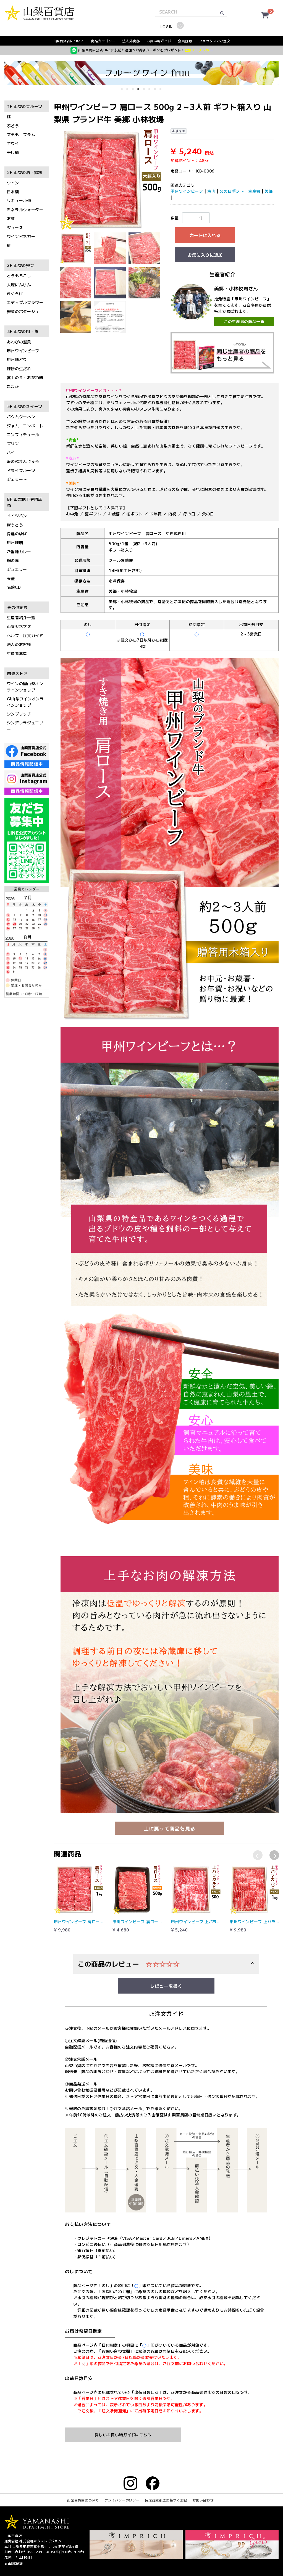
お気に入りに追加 (205, 255)
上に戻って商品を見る (170, 1828)
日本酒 (13, 192)
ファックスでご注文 (214, 41)
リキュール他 (19, 201)
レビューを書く (166, 1986)
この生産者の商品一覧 (244, 322)
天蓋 (11, 578)
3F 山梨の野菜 (21, 265)
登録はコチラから (199, 50)
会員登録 (185, 41)
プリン (13, 444)
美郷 (268, 191)
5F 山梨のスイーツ (25, 406)
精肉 (211, 191)
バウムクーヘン (21, 417)
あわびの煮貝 (19, 342)
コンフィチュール (23, 434)
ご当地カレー (19, 552)
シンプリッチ (19, 714)
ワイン (13, 183)
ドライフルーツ (21, 470)
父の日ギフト (232, 191)
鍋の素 (13, 560)
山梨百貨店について (68, 41)
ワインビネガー (21, 236)
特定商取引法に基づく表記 (166, 2500)
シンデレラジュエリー (25, 726)
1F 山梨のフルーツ (25, 106)
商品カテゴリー (103, 41)
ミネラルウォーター (25, 210)
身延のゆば (17, 534)
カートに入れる (205, 235)
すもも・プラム (21, 134)
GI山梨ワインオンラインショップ (25, 702)
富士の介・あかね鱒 (25, 377)
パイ (11, 452)
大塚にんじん (19, 285)
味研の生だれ (19, 369)
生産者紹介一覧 (21, 618)
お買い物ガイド (159, 41)
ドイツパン (17, 516)
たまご (13, 386)
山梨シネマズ (19, 627)
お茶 (11, 219)
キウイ (13, 144)
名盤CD (14, 587)
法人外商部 (131, 41)
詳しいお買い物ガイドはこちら (123, 2435)
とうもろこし (19, 276)
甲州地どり (17, 360)
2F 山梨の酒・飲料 (25, 173)
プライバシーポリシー (122, 2500)
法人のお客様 (19, 645)
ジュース (15, 227)
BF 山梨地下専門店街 (25, 502)
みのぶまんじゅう (23, 462)
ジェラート (17, 479)
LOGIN (167, 27)
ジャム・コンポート (25, 426)
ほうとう (15, 525)
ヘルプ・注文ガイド (25, 635)
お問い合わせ (203, 2500)
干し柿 (13, 152)
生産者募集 (17, 653)
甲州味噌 (15, 543)
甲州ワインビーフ (23, 351)
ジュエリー (17, 569)
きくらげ (15, 293)
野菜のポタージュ (23, 311)
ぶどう (13, 126)
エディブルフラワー (25, 303)
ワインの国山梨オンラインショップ (25, 687)
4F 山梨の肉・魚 (23, 332)
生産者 (254, 191)
